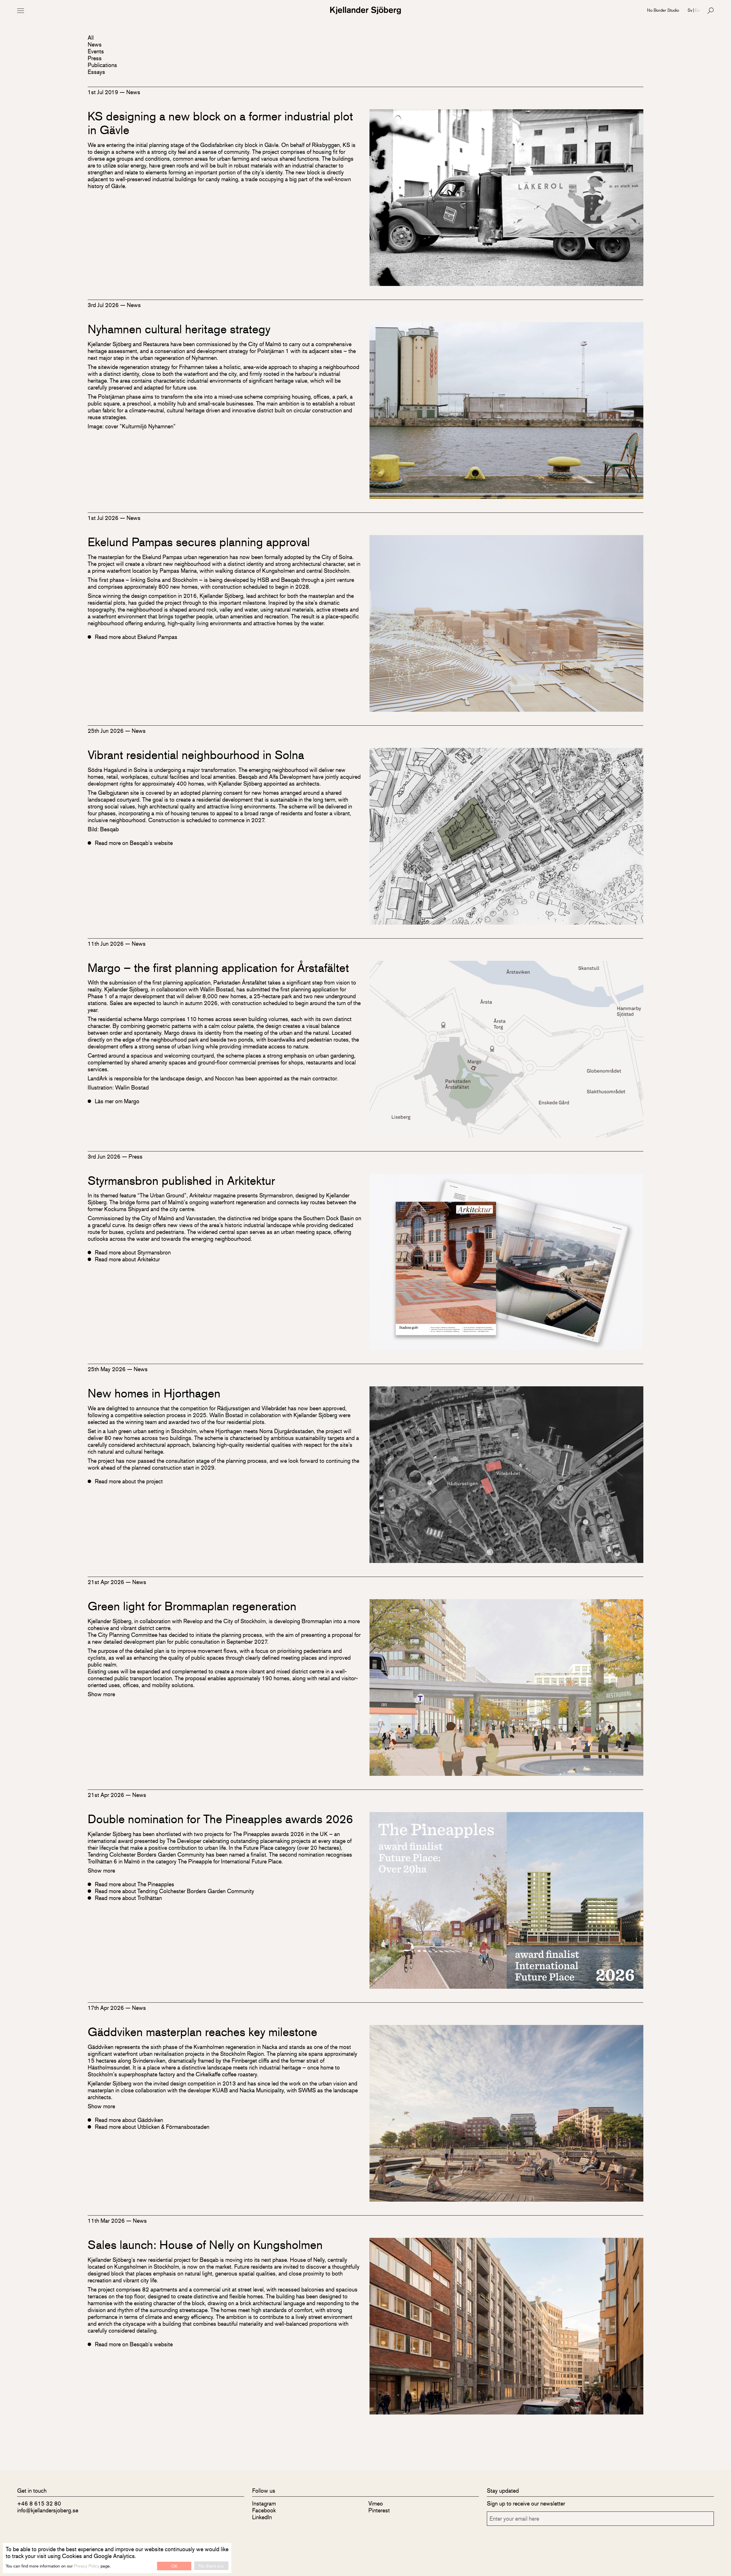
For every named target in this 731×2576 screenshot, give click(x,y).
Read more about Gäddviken (129, 2120)
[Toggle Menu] (21, 11)
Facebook (264, 2510)
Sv (690, 10)
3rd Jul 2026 (104, 305)
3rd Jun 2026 (105, 1156)
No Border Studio (663, 10)
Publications (102, 65)
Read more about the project (129, 1481)
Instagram (264, 2503)
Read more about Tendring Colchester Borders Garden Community (174, 1891)
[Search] (710, 11)
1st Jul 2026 (104, 518)
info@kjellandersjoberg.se (48, 2510)
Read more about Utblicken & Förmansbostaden (152, 2127)
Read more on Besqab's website (134, 843)
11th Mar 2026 (107, 2221)
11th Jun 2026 (106, 944)
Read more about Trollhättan (128, 1898)
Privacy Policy (87, 2566)
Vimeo (376, 2503)
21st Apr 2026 (107, 1582)
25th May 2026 (107, 1369)
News (95, 44)
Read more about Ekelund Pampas (136, 637)
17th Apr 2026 (107, 2008)
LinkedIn (262, 2517)
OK (174, 2566)
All (91, 38)
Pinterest (379, 2510)
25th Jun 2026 (106, 731)
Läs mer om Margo (117, 1101)
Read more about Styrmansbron (133, 1252)
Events (96, 51)
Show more (101, 1694)
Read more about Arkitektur (127, 1259)
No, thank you (211, 2566)
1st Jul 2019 (104, 92)
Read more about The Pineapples (134, 1884)
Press (95, 58)
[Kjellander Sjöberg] (365, 10)
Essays (96, 72)
